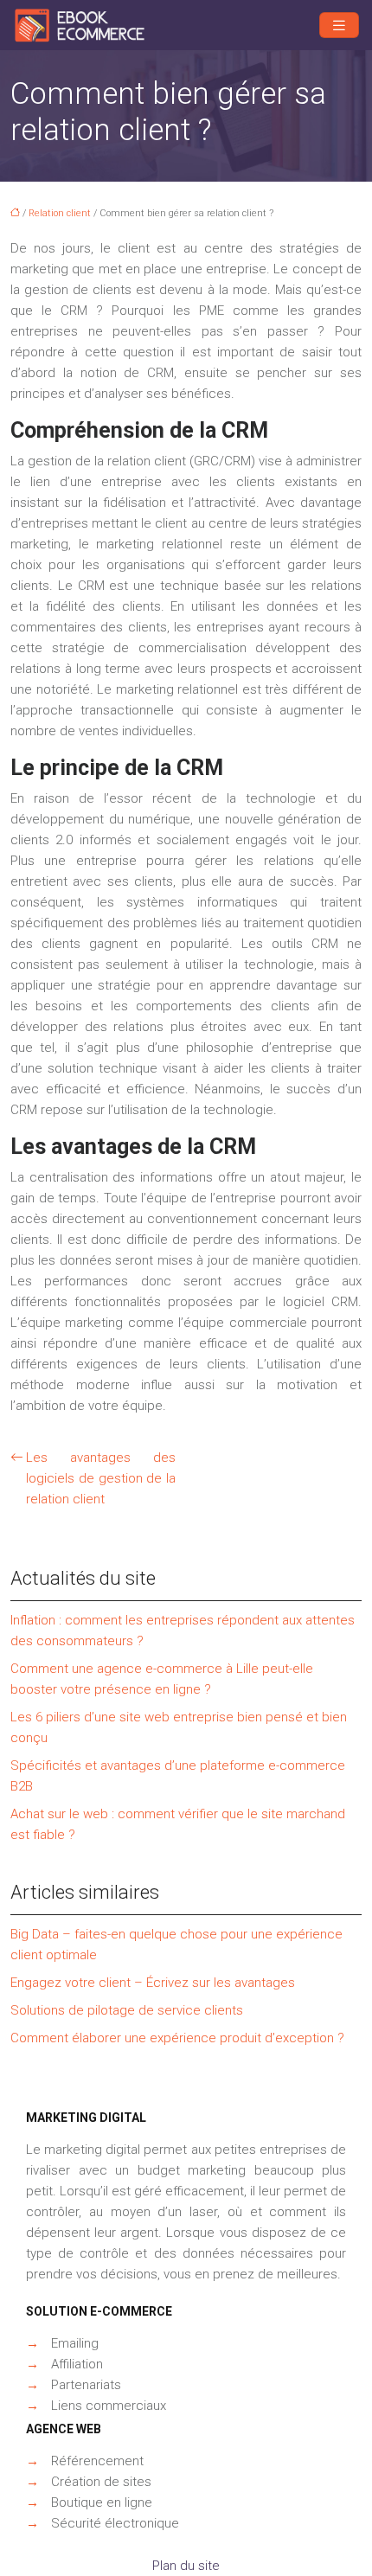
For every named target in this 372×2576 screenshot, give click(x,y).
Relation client (60, 213)
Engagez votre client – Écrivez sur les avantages (153, 1983)
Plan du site (186, 2566)
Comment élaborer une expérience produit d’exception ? (177, 2038)
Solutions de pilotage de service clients (127, 2010)
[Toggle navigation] (339, 26)
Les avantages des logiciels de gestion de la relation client (101, 1478)
